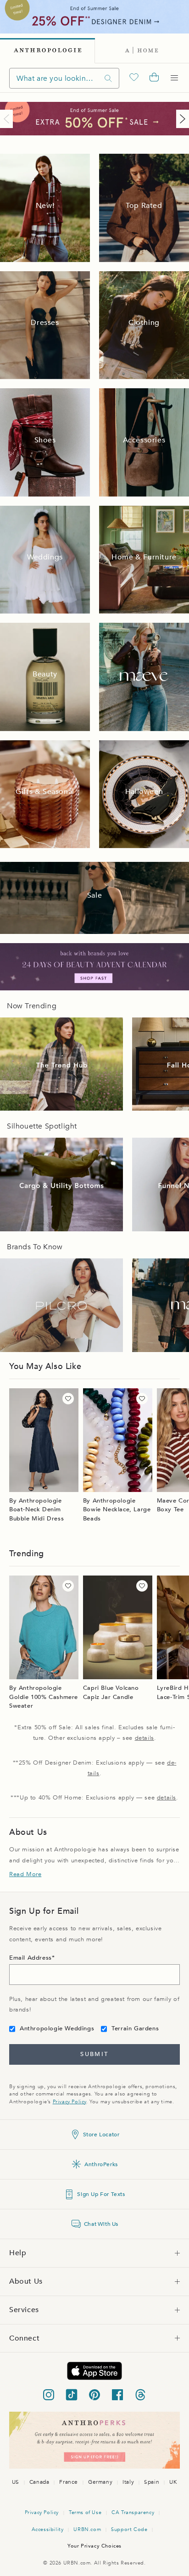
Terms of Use (85, 2512)
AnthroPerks (101, 2164)
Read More (25, 1874)
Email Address (31, 1958)
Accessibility (48, 2529)
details (145, 1738)
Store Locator (101, 2135)
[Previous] (8, 119)
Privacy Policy (69, 2102)
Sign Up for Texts (101, 2194)
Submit (94, 2054)
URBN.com (87, 2529)
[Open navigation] (174, 78)
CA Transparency (133, 2512)
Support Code (129, 2529)
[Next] (181, 119)
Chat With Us (101, 2224)
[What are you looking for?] (108, 78)
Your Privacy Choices (94, 2546)
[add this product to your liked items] (68, 1399)
